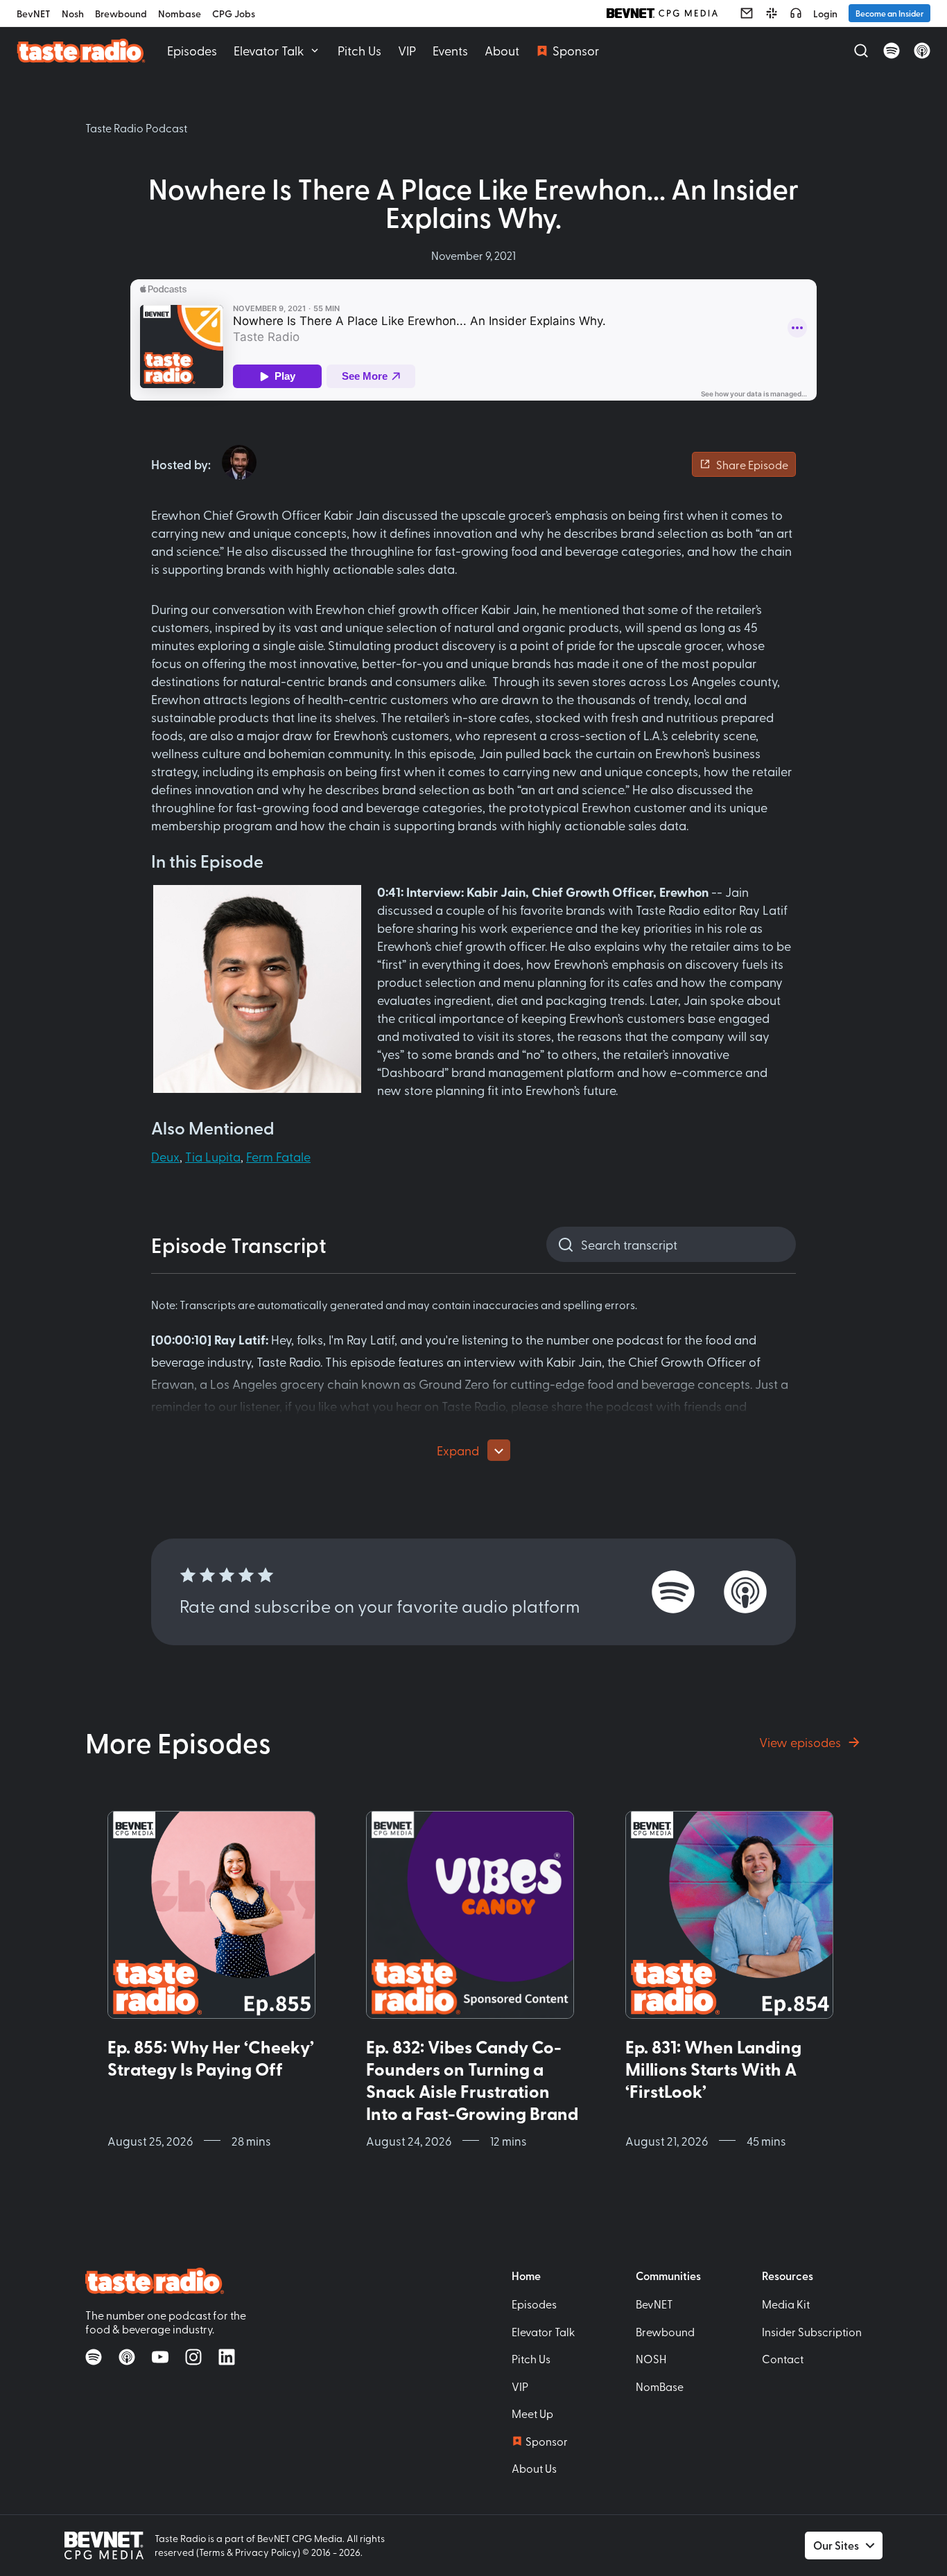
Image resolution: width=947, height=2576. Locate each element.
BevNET (34, 14)
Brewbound (121, 14)
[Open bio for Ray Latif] (239, 462)
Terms (212, 2552)
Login (825, 14)
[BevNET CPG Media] (662, 13)
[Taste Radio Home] (81, 50)
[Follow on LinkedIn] (227, 2357)
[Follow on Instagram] (193, 2357)
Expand (458, 1450)
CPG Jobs (234, 14)
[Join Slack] (772, 13)
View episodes (800, 1742)
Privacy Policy (266, 2552)
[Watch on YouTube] (160, 2357)
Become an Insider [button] (889, 13)
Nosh (73, 14)
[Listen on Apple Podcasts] (922, 51)
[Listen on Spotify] (892, 51)
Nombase (180, 14)
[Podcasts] (796, 13)
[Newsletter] (747, 13)
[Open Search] (861, 51)
